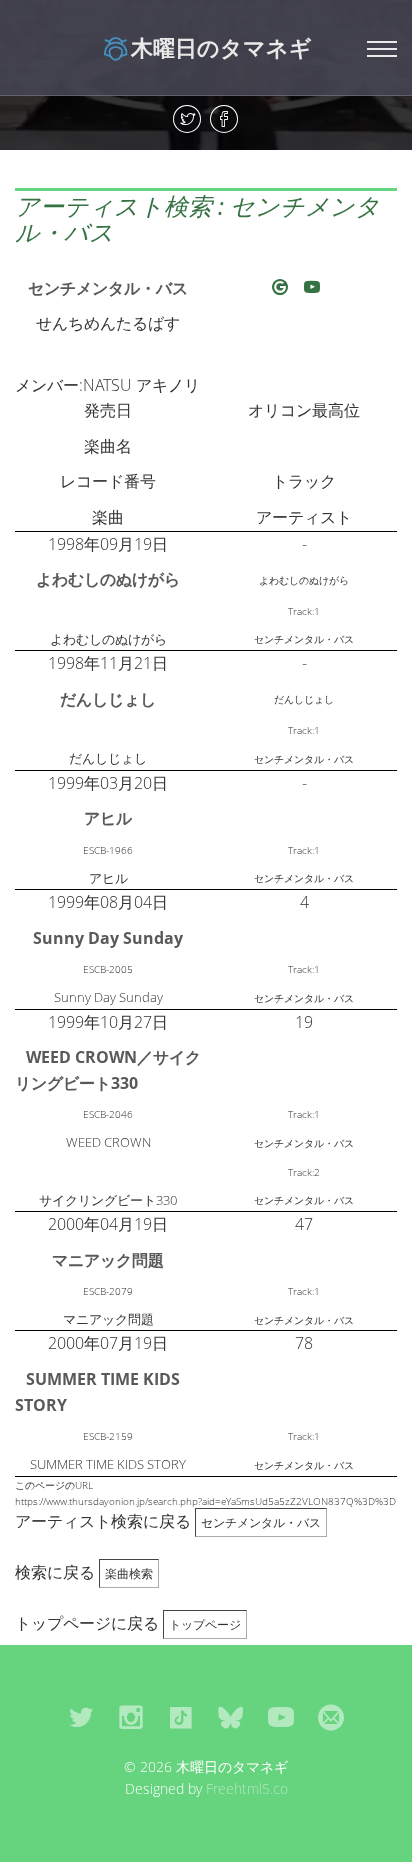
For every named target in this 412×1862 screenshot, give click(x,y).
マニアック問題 (108, 1260)
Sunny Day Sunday (108, 938)
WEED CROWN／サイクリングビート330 (108, 1070)
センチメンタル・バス (108, 288)
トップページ (205, 1624)
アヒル (108, 818)
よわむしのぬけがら (108, 579)
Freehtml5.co (247, 1788)
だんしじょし (108, 699)
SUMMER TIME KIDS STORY (97, 1392)
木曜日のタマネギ (221, 47)
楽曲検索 (129, 1573)
